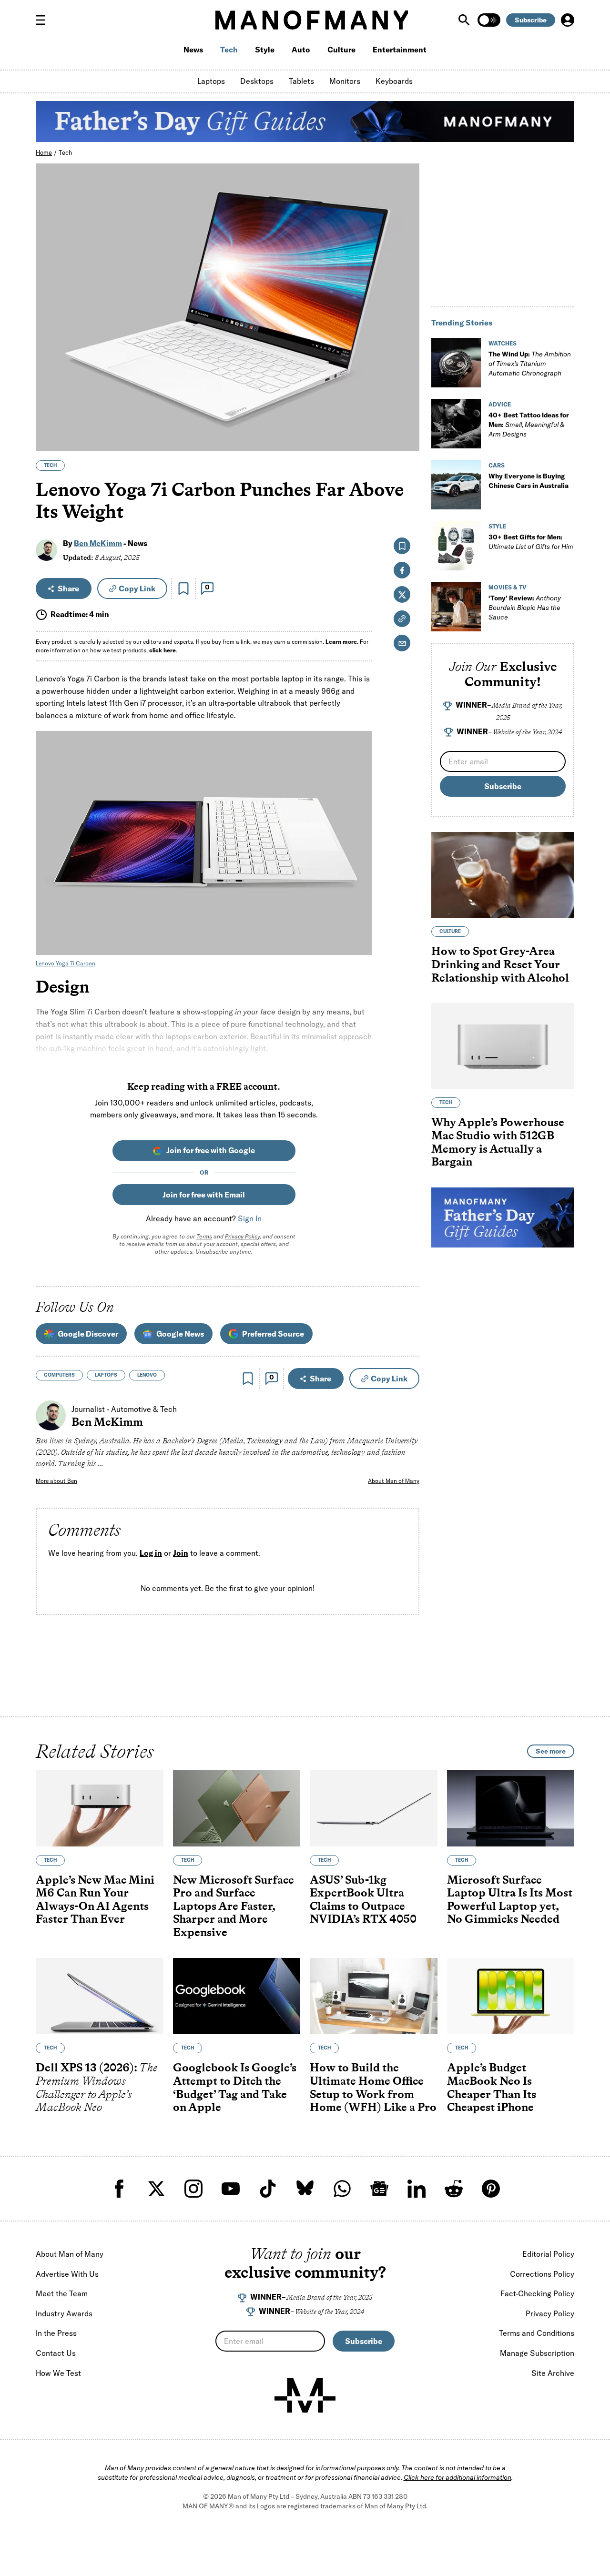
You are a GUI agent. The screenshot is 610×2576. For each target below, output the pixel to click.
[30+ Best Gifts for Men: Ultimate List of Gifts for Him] (456, 546)
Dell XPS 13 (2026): (97, 2088)
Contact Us (56, 2353)
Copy (137, 588)
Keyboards (394, 81)
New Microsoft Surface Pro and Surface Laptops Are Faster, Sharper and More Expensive (234, 1906)
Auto (301, 50)
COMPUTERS (59, 1375)
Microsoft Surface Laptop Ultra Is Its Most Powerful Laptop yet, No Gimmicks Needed (510, 1899)
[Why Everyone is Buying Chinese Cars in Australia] (456, 485)
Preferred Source (273, 1334)
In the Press (56, 2333)
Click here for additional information (457, 2477)
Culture (341, 50)
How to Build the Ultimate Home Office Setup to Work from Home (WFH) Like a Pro (373, 2088)
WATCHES (503, 343)
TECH (50, 465)
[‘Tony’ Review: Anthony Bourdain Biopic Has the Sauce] (456, 607)
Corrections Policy (542, 2274)
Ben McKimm (98, 543)
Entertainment (400, 50)
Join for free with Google (211, 1150)
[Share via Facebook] (407, 377)
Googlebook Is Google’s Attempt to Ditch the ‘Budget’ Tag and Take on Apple (235, 2088)
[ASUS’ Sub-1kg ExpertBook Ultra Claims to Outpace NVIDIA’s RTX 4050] (374, 1808)
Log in (151, 1553)
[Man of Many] (305, 2395)
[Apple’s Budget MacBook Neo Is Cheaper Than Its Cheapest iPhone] (511, 1996)
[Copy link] (407, 439)
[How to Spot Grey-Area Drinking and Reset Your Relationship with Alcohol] (503, 875)
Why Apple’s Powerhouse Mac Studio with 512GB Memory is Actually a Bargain (498, 1142)
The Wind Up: (530, 364)
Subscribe (531, 20)
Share (68, 588)
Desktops (257, 81)
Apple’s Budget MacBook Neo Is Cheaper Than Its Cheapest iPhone (492, 2088)
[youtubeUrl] (231, 2189)
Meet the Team (62, 2293)
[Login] (568, 20)
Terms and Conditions (537, 2333)
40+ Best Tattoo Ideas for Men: (529, 425)
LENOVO (147, 1375)
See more (551, 1751)
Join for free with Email (204, 1195)
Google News (180, 1334)
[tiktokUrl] (268, 2189)
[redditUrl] (454, 2189)
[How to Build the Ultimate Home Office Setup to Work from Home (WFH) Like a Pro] (374, 1996)
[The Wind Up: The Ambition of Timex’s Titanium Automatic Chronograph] (456, 363)
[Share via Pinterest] (407, 418)
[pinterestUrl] (491, 2189)
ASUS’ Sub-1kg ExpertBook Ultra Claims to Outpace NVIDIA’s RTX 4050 (363, 1899)
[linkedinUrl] (417, 2189)
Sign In (250, 1218)
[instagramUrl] (193, 2189)
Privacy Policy (242, 1236)
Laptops (211, 81)
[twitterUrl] (156, 2189)
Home (44, 152)
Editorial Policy (548, 2254)
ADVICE (500, 404)
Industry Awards (64, 2313)
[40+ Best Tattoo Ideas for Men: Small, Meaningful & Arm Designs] (456, 424)
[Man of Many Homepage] (312, 20)
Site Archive (553, 2373)
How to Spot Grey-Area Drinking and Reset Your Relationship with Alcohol (500, 964)
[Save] (183, 588)
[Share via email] (402, 643)
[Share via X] (407, 398)
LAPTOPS (106, 1375)
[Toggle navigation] (44, 20)
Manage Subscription (537, 2353)
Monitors (345, 81)
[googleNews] (379, 2189)
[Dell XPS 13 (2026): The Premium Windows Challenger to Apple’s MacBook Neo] (100, 1996)
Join (181, 1553)
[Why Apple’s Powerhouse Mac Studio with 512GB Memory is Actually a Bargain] (503, 1046)
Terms (204, 1236)
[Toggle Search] (465, 20)
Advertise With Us (67, 2274)
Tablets (301, 81)
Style (265, 50)
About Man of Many (394, 1481)
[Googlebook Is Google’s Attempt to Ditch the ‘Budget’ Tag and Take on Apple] (237, 1996)
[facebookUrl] (119, 2189)
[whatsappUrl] (342, 2189)
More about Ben (56, 1481)
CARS (497, 465)
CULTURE (450, 931)
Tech (229, 50)
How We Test (58, 2373)
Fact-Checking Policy (537, 2293)
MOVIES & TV (508, 587)
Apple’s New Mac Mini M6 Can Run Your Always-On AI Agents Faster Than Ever (95, 1899)
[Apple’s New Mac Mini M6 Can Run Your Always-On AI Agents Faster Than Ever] (100, 1808)
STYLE (497, 526)
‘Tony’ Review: (525, 608)
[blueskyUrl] (305, 2189)
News (193, 50)
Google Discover (88, 1334)
